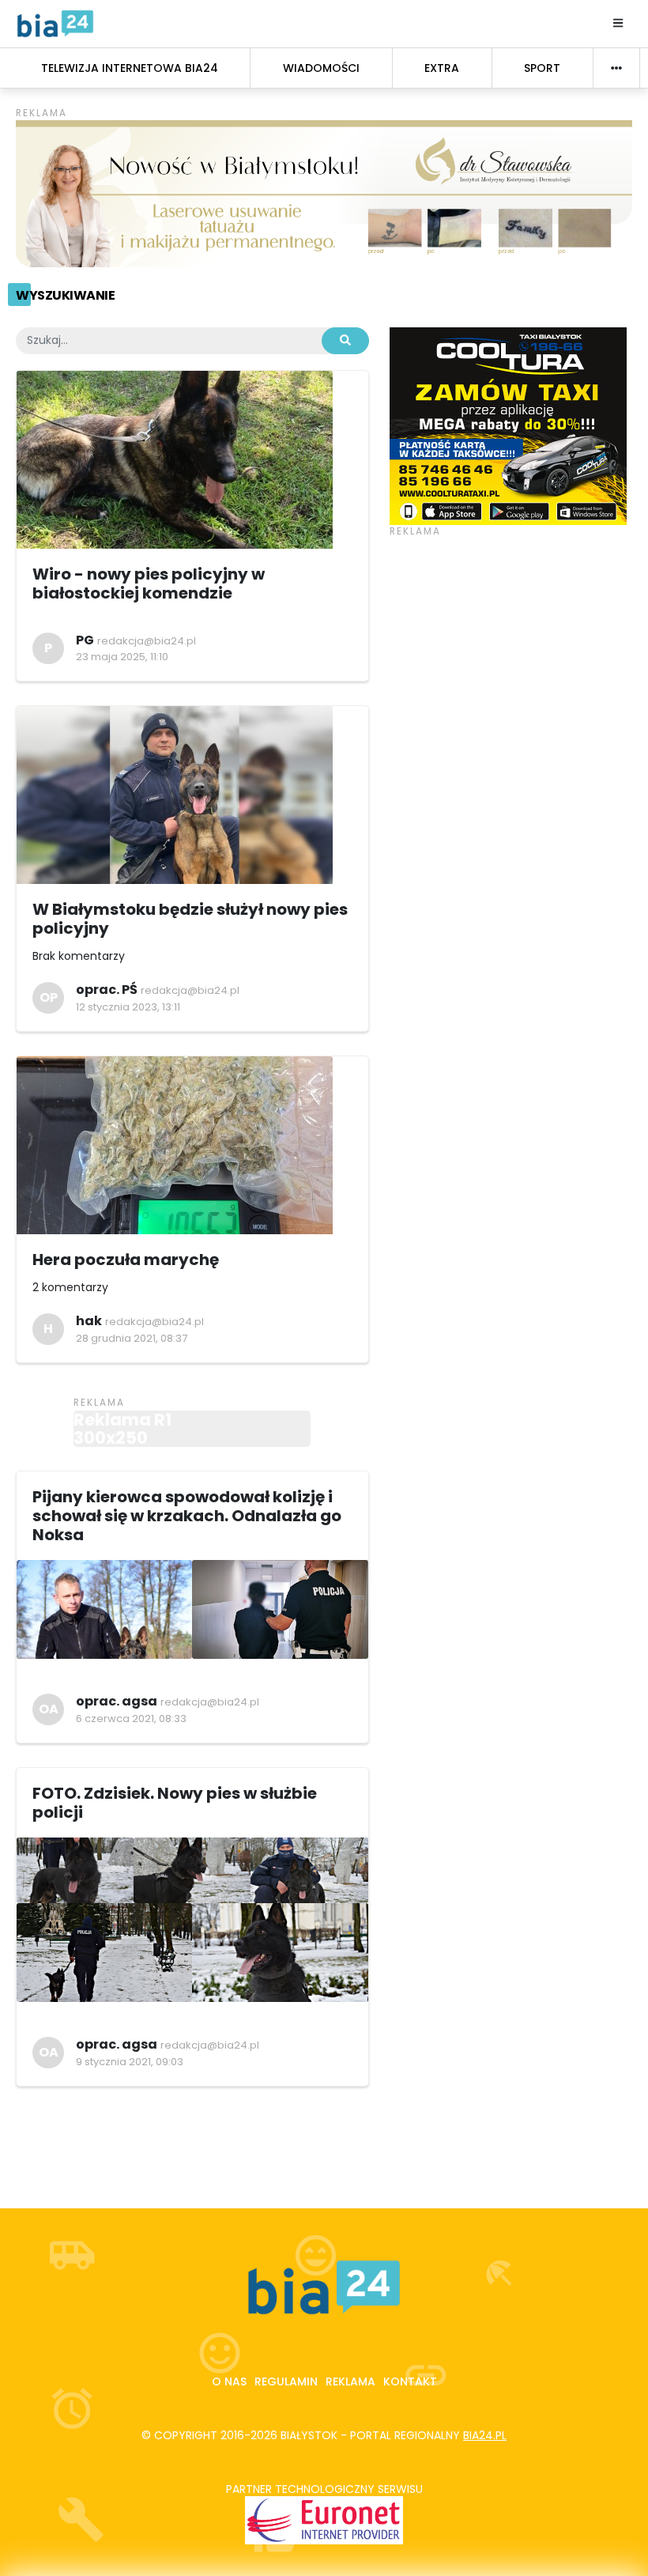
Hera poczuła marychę (127, 1260)
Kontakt (410, 2381)
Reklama (350, 2381)
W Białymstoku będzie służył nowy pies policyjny (190, 919)
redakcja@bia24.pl (147, 641)
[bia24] (55, 23)
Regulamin (286, 2381)
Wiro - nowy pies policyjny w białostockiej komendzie (149, 584)
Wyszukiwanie (65, 295)
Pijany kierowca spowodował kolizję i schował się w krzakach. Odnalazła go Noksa (187, 1516)
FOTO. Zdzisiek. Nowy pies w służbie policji (175, 1803)
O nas (229, 2381)
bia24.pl (485, 2435)
